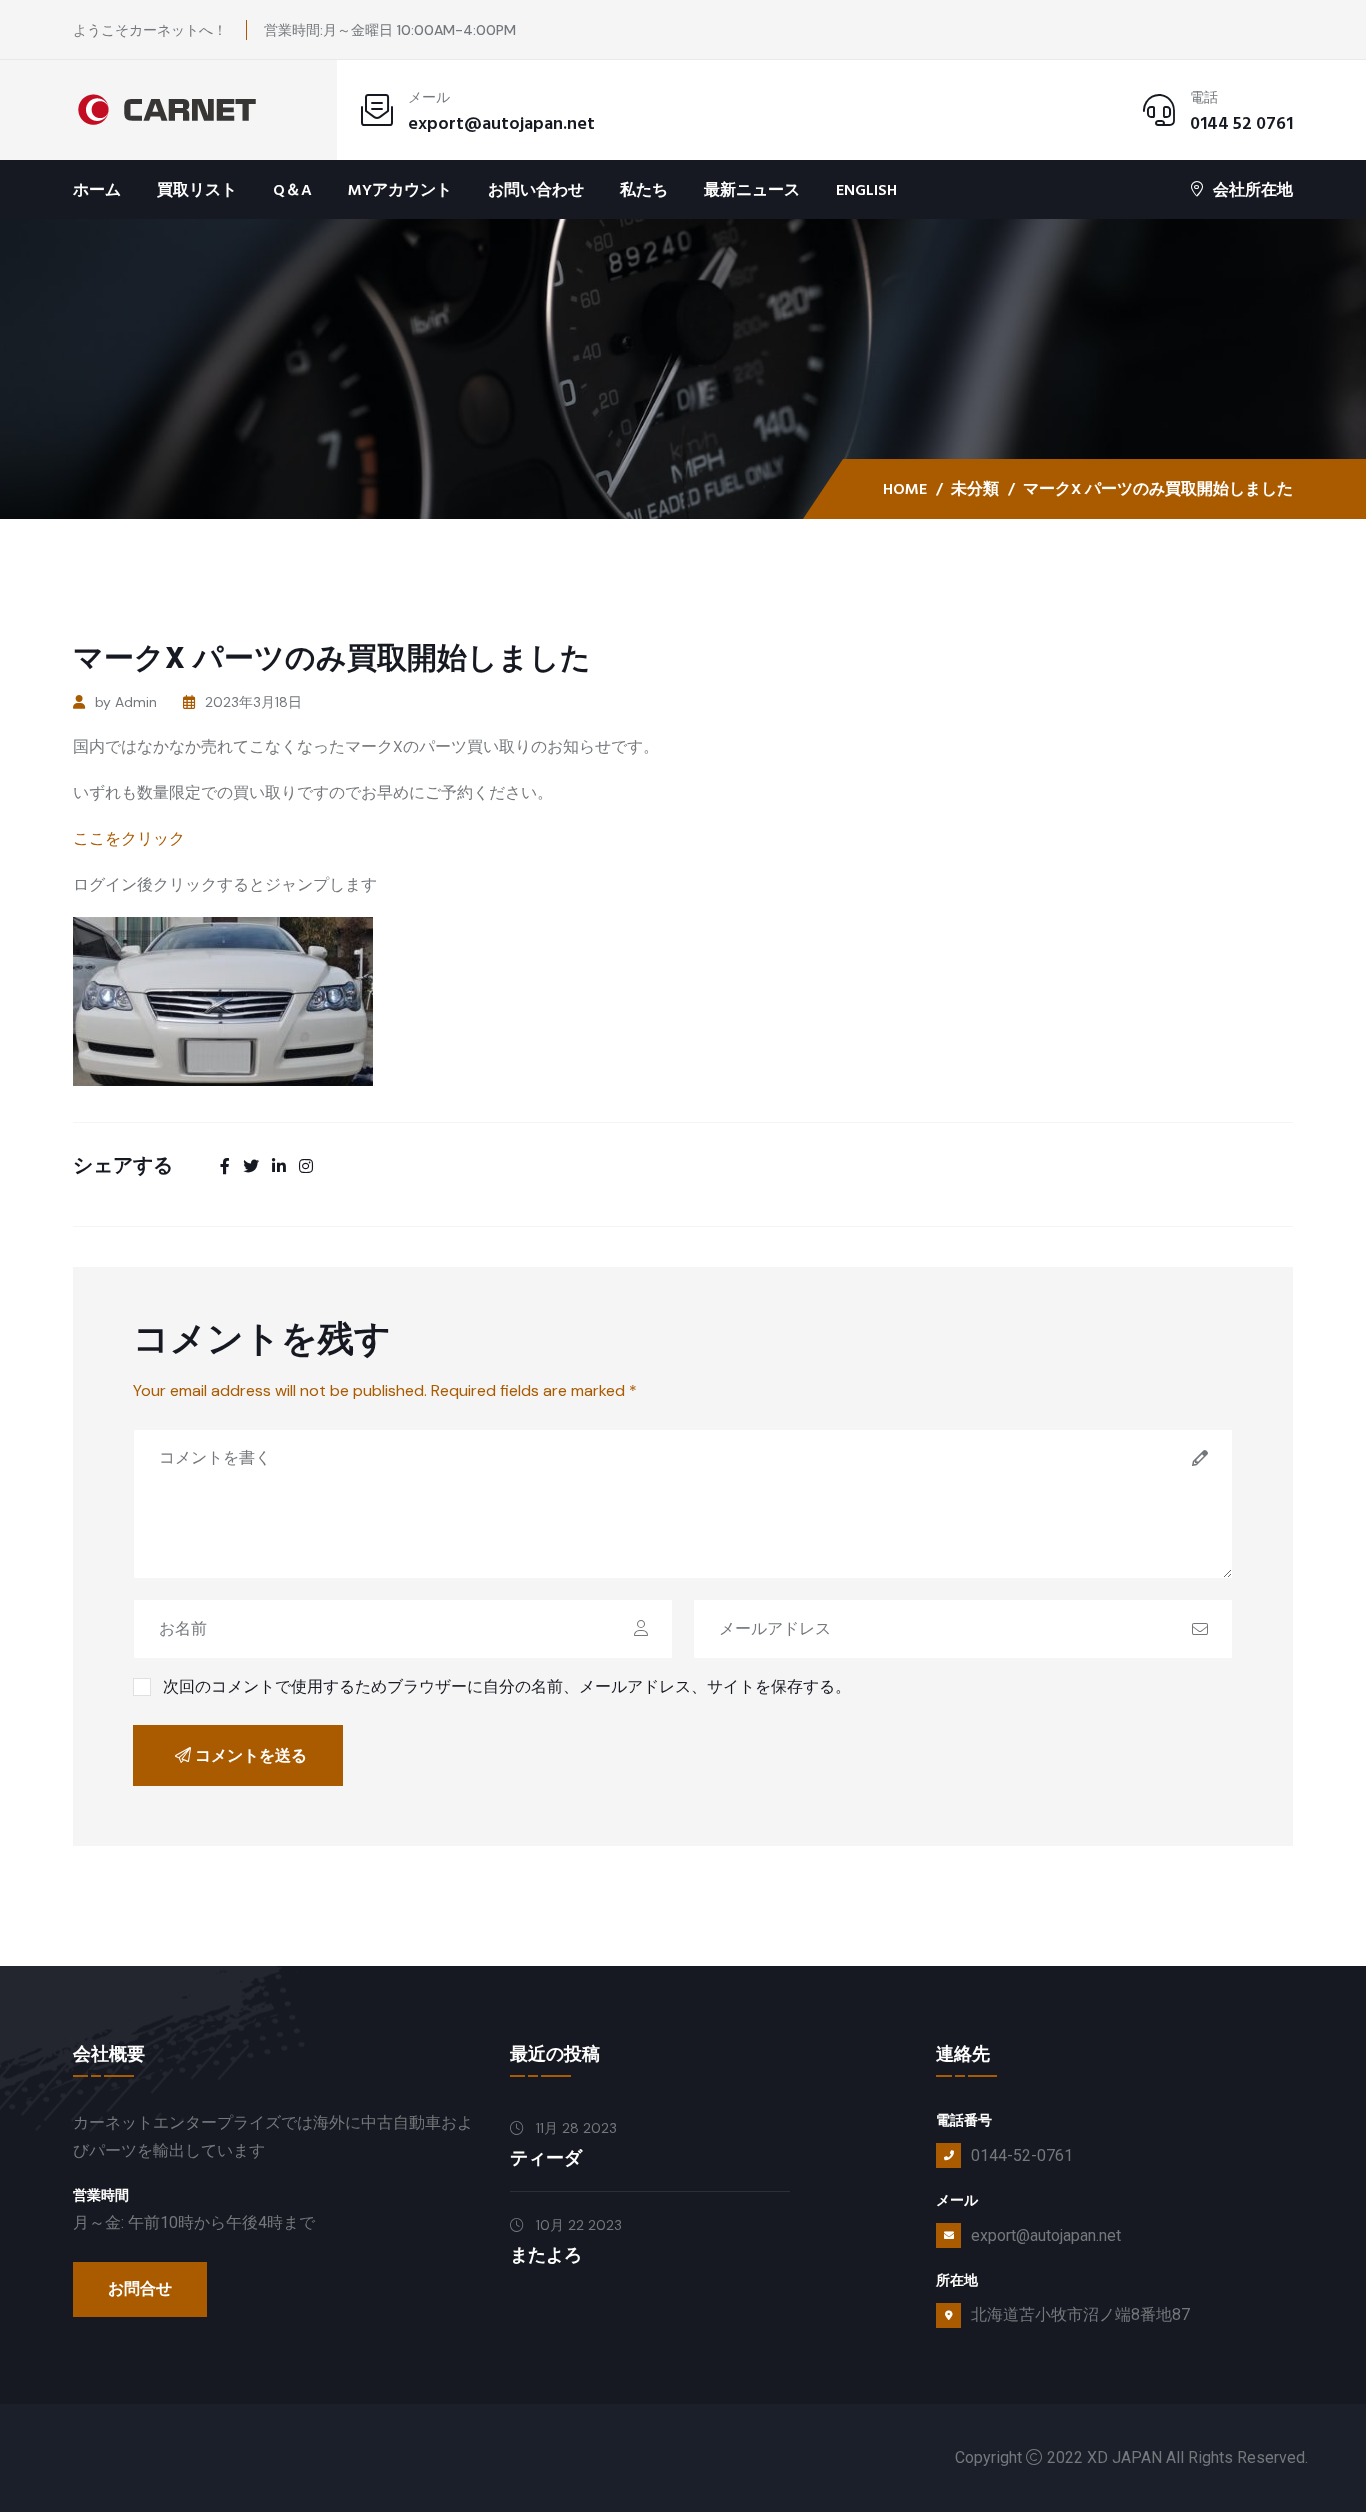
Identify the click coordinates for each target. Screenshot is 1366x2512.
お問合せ (140, 2289)
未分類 (975, 489)
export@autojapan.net (501, 123)
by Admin (126, 702)
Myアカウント (400, 190)
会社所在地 (1253, 189)
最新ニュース (752, 190)
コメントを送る (249, 1756)
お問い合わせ (536, 190)
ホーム (97, 190)
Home (905, 489)
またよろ (546, 2255)
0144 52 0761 (1241, 123)
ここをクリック (129, 838)
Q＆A (292, 190)
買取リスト (197, 190)
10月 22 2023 (577, 2225)
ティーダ (546, 2158)
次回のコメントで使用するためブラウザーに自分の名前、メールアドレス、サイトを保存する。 (507, 1686)
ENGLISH (866, 190)
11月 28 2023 (574, 2128)
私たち (644, 190)
